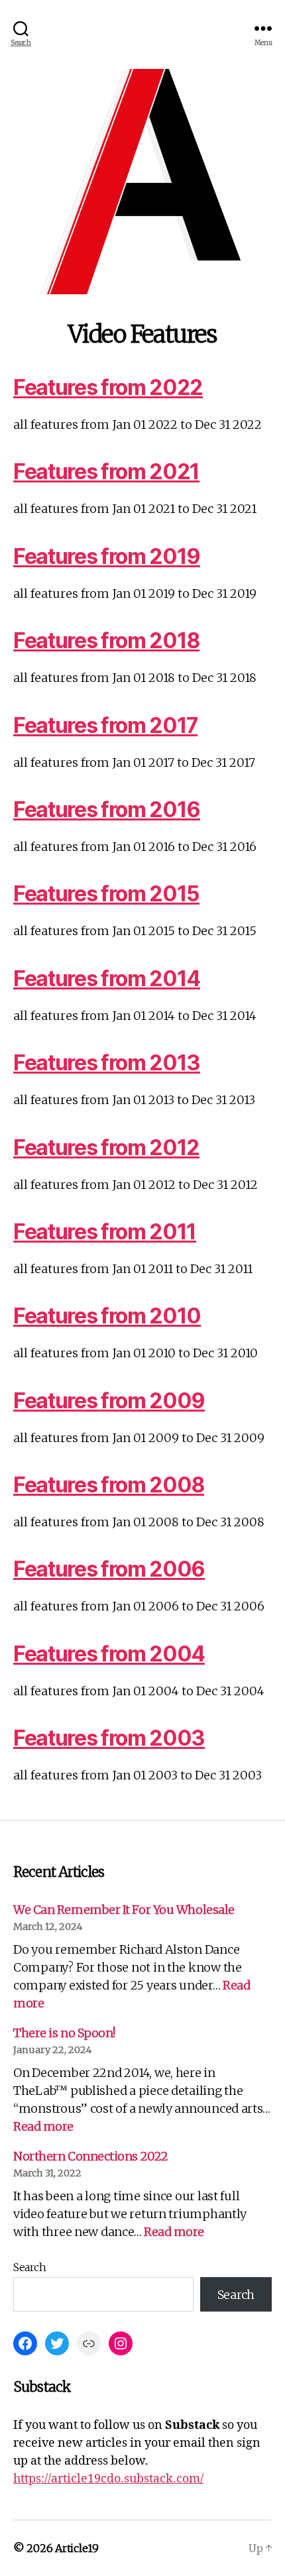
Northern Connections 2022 (91, 2156)
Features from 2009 (109, 1401)
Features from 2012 (106, 1148)
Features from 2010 (107, 1316)
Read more (43, 2126)
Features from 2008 (109, 1485)
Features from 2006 (109, 1569)
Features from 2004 (109, 1654)
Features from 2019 (107, 556)
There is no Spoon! (64, 2033)
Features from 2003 (109, 1738)
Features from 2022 (108, 387)
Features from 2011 (105, 1232)
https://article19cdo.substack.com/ (108, 2479)
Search (29, 2267)
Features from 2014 (107, 979)
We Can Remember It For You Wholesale (124, 1910)
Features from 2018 (106, 641)
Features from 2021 (106, 472)
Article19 (77, 2548)
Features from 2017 (105, 725)
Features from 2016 (107, 810)
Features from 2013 (107, 1063)
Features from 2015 (106, 894)
